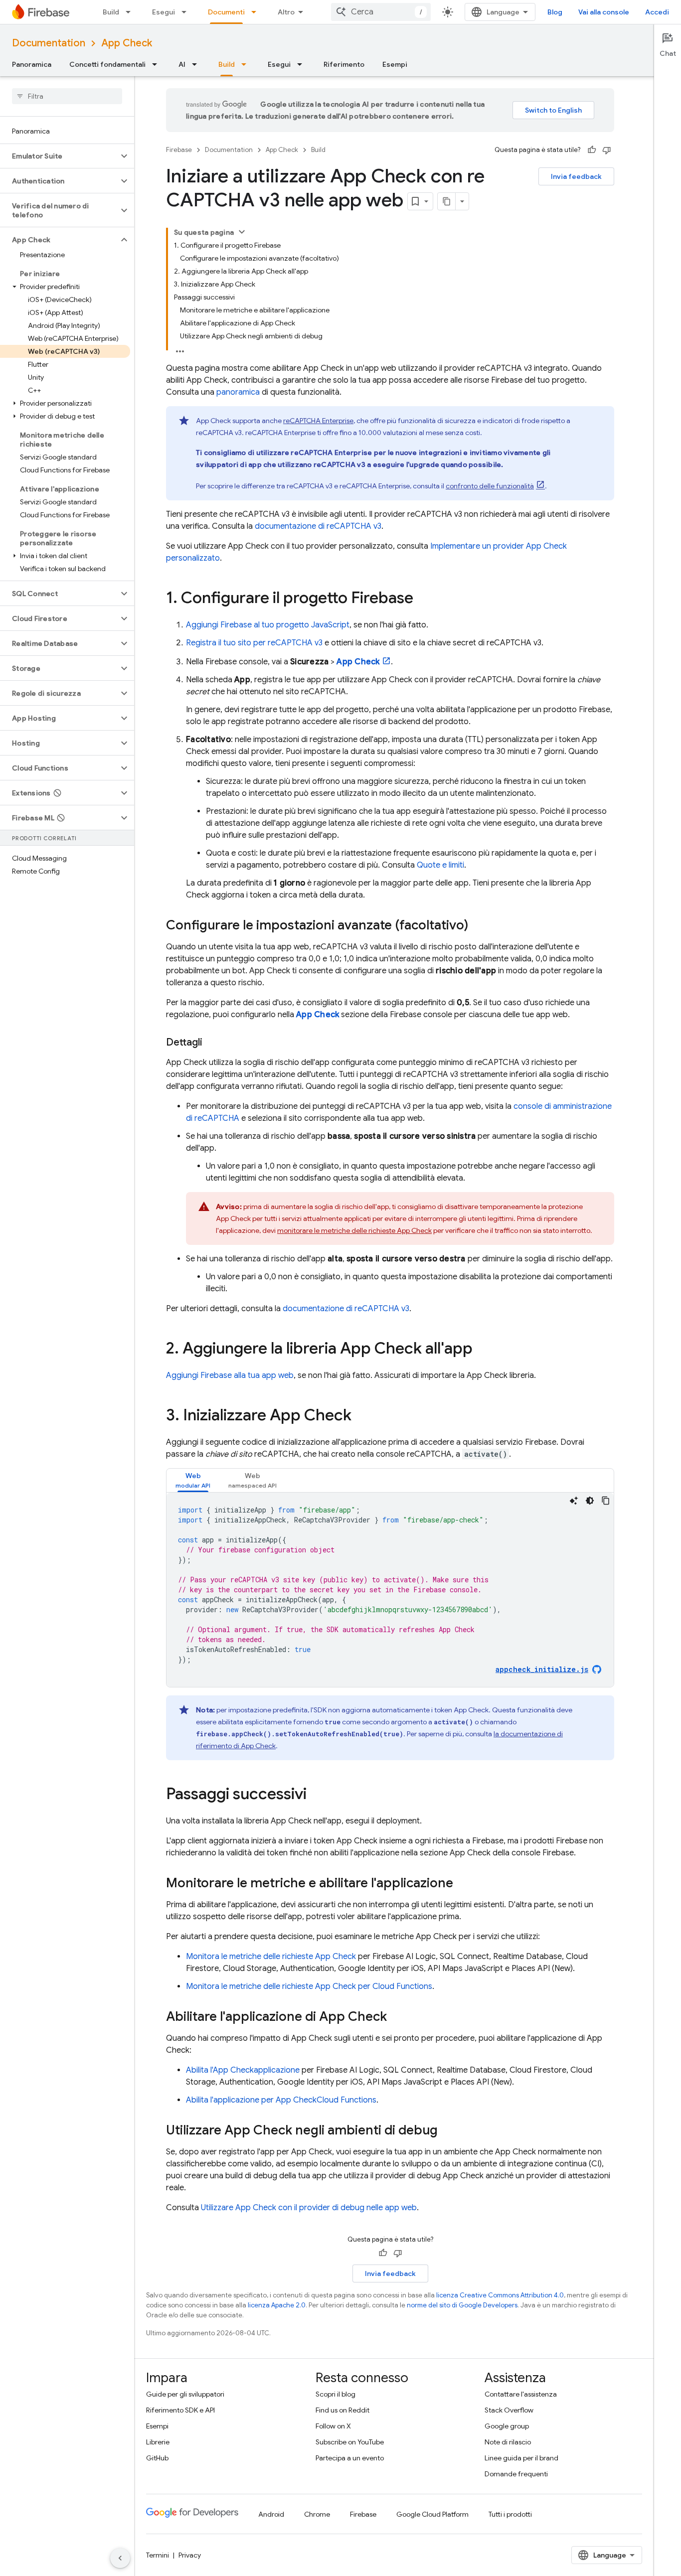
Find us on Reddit (342, 2410)
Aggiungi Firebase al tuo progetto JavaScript (268, 625)
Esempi (395, 64)
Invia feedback (576, 176)
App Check (127, 43)
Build (111, 12)
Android (271, 2514)
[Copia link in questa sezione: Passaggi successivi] (317, 1795)
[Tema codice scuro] (590, 1501)
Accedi (657, 12)
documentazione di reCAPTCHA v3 (318, 526)
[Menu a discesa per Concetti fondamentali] (158, 64)
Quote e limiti (440, 865)
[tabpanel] (390, 1590)
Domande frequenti (516, 2474)
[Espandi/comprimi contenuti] (242, 232)
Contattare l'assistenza (521, 2394)
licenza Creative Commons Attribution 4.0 (500, 2295)
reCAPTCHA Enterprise (318, 421)
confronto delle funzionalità (490, 486)
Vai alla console (604, 12)
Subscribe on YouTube (350, 2442)
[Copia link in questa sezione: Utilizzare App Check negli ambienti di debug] (448, 2131)
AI (182, 64)
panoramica (238, 392)
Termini (158, 2555)
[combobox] (381, 12)
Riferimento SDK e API (180, 2410)
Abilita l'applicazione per (281, 2100)
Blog (555, 12)
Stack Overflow (509, 2410)
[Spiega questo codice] (574, 1501)
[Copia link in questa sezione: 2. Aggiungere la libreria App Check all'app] (483, 1350)
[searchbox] (67, 96)
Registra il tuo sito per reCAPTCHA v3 (254, 643)
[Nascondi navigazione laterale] (120, 2558)
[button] (59, 156)
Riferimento (344, 64)
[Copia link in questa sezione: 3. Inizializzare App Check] (361, 1416)
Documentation (49, 43)
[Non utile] (607, 150)
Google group (507, 2426)
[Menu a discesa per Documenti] (257, 12)
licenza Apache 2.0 (277, 2305)
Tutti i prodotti (510, 2514)
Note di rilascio (508, 2442)
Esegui (164, 12)
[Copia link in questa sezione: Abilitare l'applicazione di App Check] (397, 2017)
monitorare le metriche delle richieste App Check (354, 1230)
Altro (286, 12)
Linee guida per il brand (521, 2458)
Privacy (190, 2555)
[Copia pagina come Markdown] (447, 201)
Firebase (179, 150)
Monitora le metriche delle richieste (271, 1957)
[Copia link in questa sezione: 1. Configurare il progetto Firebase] (423, 599)
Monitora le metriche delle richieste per (309, 1986)
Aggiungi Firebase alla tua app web (230, 1375)
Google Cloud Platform (432, 2514)
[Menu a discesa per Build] (131, 12)
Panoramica (32, 64)
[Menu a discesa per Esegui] (187, 12)
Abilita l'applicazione (243, 2070)
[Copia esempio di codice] (606, 1501)
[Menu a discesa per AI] (197, 64)
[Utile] (592, 150)
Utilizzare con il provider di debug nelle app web (309, 2208)
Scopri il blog (336, 2394)
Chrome (317, 2514)
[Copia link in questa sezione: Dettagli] (212, 1043)
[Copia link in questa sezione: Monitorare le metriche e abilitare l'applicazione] (463, 1884)
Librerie (158, 2442)
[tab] (193, 1480)
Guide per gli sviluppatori (185, 2394)
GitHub (157, 2458)
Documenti (226, 12)
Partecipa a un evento (350, 2458)
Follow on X (333, 2426)
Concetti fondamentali (107, 64)
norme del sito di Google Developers (462, 2305)
